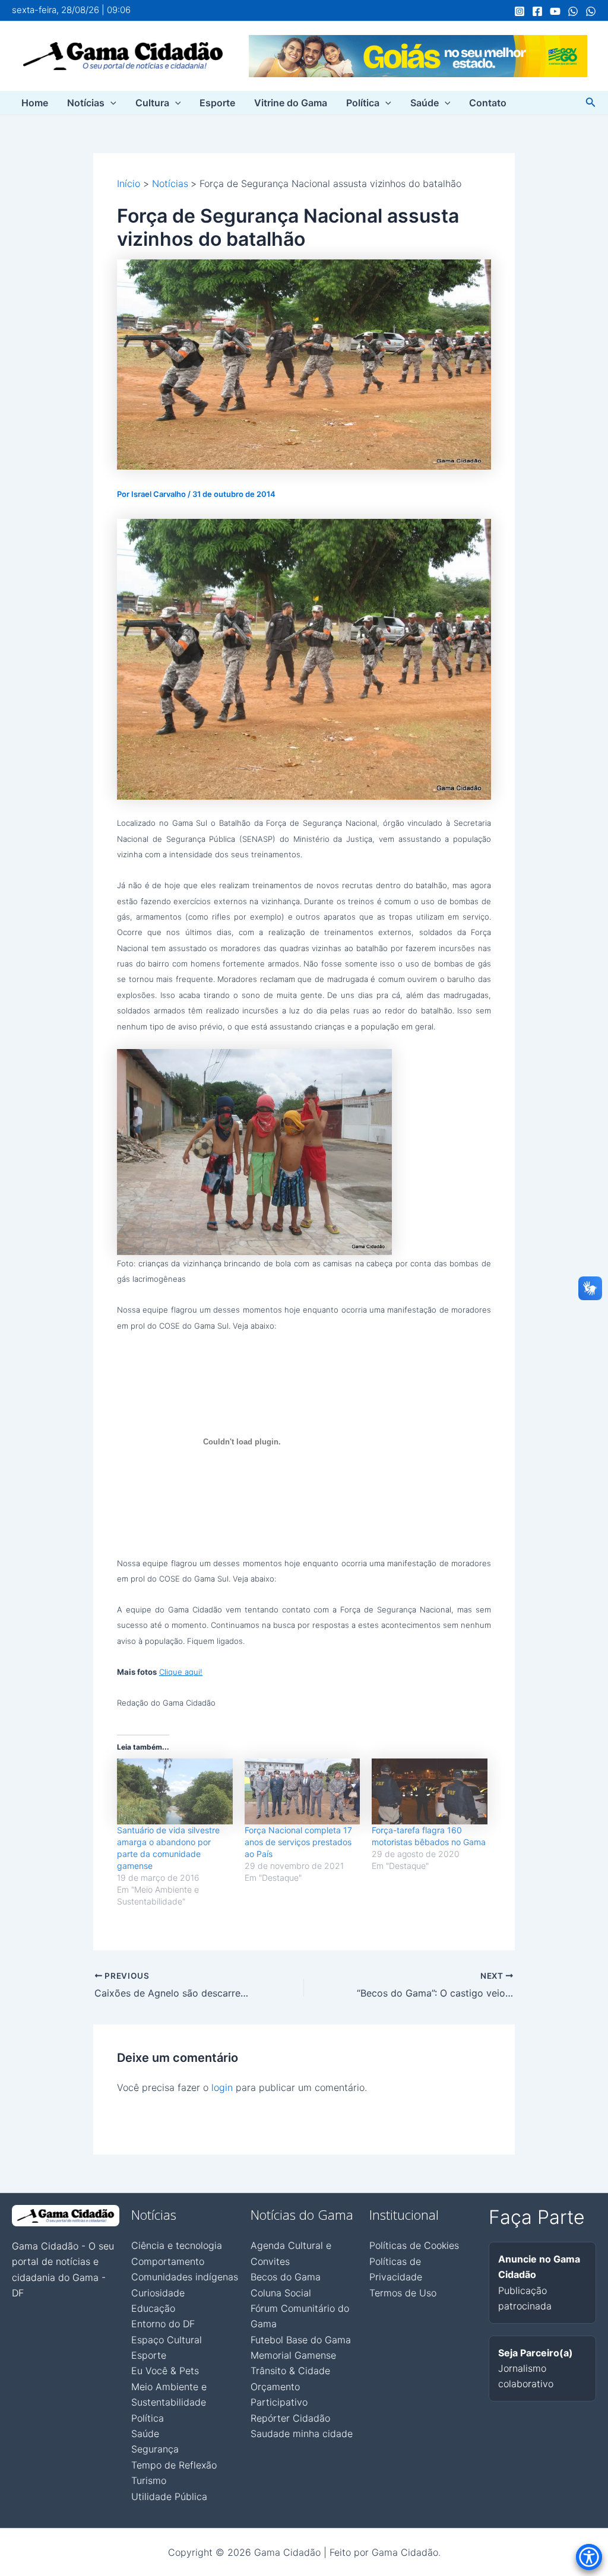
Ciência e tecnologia (177, 2245)
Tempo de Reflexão (174, 2465)
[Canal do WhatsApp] (573, 11)
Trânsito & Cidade (290, 2371)
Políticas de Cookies (414, 2245)
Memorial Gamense (293, 2355)
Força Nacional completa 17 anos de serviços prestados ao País (298, 1842)
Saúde (425, 103)
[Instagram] (520, 11)
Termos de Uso (403, 2293)
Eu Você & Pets (165, 2371)
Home (35, 103)
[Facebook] (537, 11)
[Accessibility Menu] (589, 2557)
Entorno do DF (163, 2324)
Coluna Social (281, 2293)
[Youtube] (555, 11)
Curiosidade (158, 2293)
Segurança (155, 2449)
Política (363, 103)
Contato (488, 103)
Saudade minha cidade (302, 2434)
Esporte (217, 103)
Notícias (86, 103)
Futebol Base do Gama (301, 2340)
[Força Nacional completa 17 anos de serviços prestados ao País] (303, 1791)
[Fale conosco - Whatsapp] (591, 11)
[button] (110, 103)
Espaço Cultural (167, 2340)
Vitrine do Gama (291, 103)
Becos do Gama (286, 2277)
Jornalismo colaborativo (536, 2369)
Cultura (152, 103)
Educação (153, 2308)
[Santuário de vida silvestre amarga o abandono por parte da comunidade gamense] (175, 1791)
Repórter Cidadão (290, 2418)
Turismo (149, 2480)
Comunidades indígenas (185, 2277)
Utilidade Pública (169, 2496)
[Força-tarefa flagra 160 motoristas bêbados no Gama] (430, 1791)
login (222, 2087)
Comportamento (168, 2261)
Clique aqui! (181, 1672)
